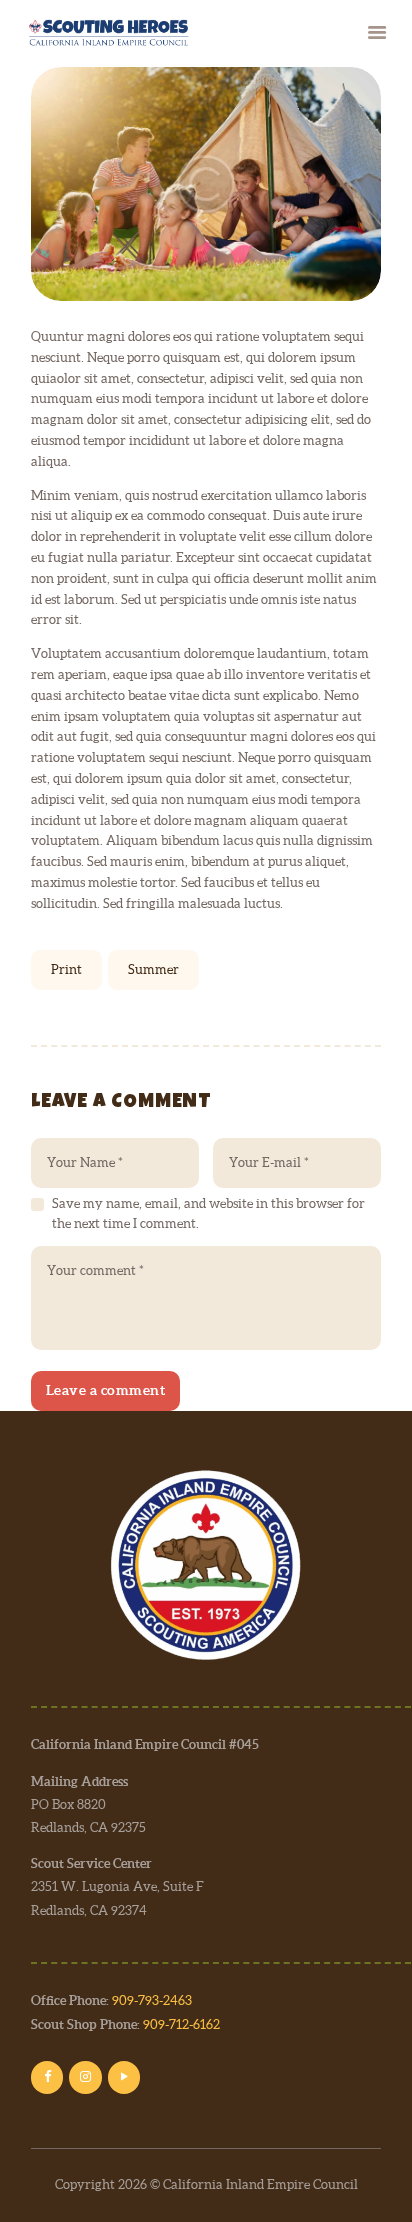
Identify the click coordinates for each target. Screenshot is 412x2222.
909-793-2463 (152, 2000)
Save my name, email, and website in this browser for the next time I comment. (208, 1213)
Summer (153, 969)
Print (66, 969)
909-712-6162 (181, 2024)
